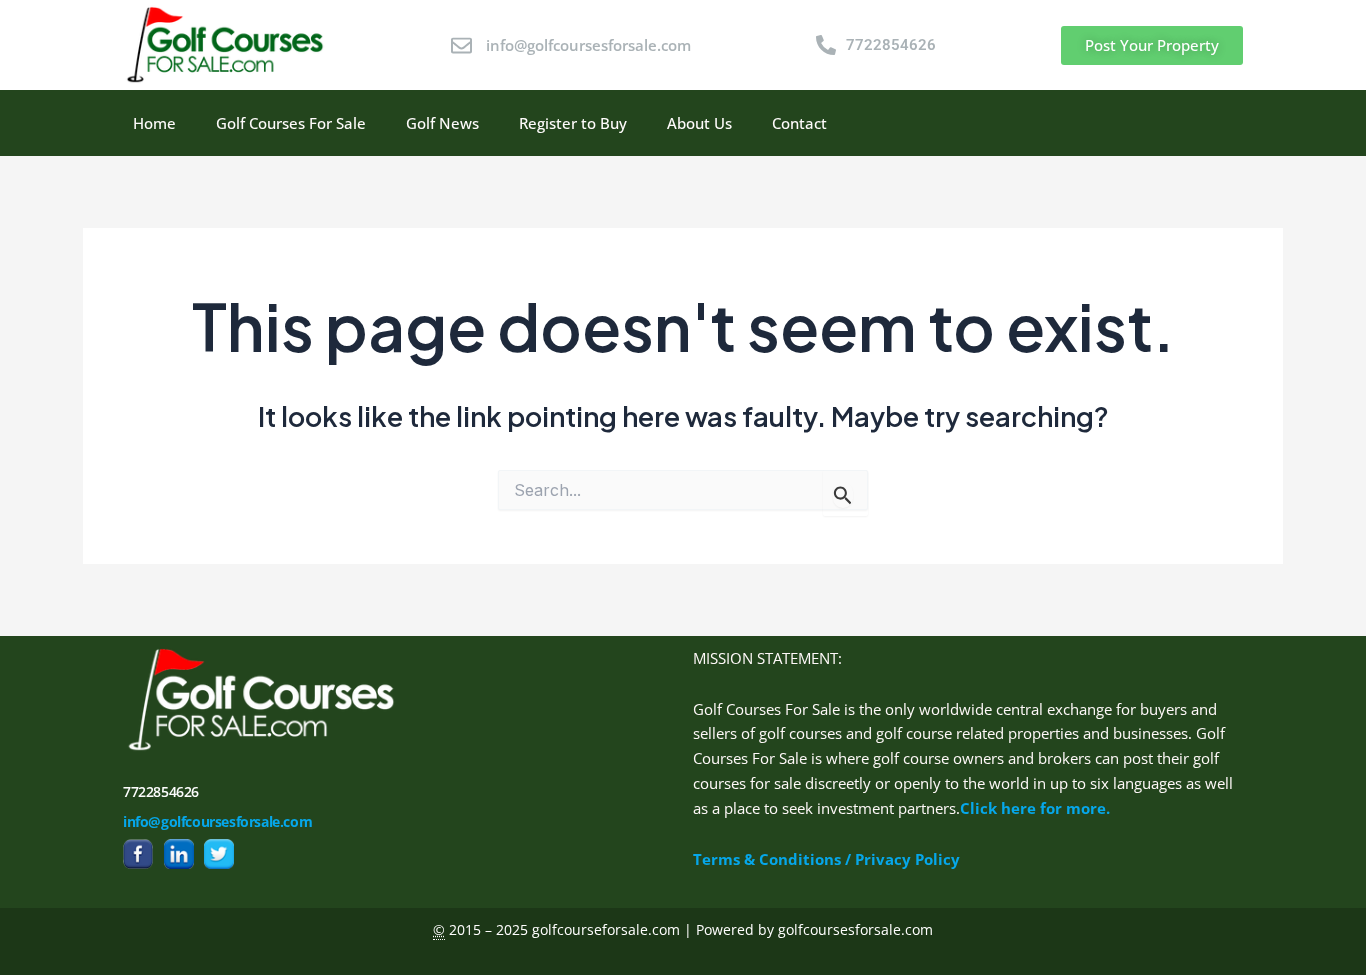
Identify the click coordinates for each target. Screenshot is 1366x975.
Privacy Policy (907, 859)
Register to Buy (573, 123)
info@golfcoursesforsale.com (217, 821)
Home (154, 123)
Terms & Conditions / (774, 859)
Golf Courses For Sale (291, 123)
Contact (799, 123)
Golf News (442, 123)
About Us (699, 123)
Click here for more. (1035, 808)
